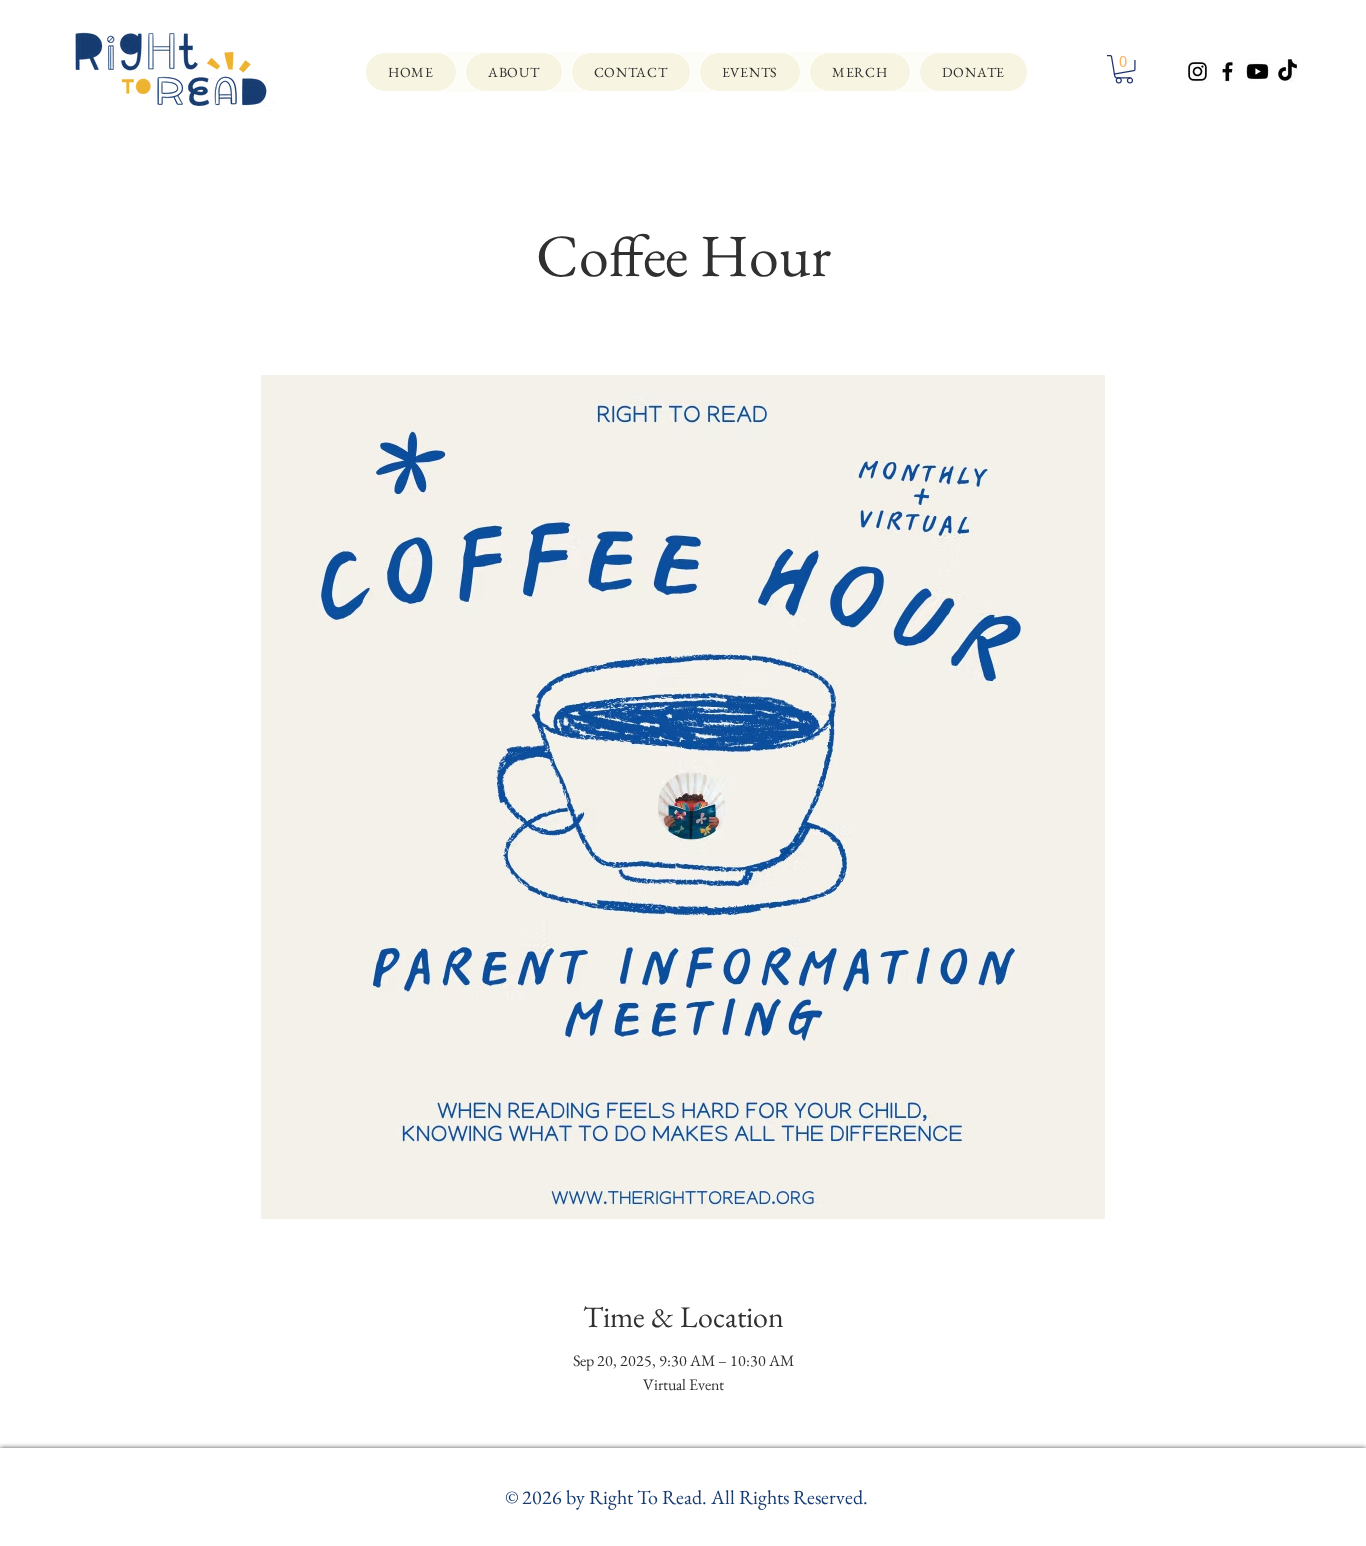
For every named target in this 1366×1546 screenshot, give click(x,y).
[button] (1124, 69)
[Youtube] (1257, 71)
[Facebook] (1227, 71)
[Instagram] (1197, 71)
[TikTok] (1287, 71)
